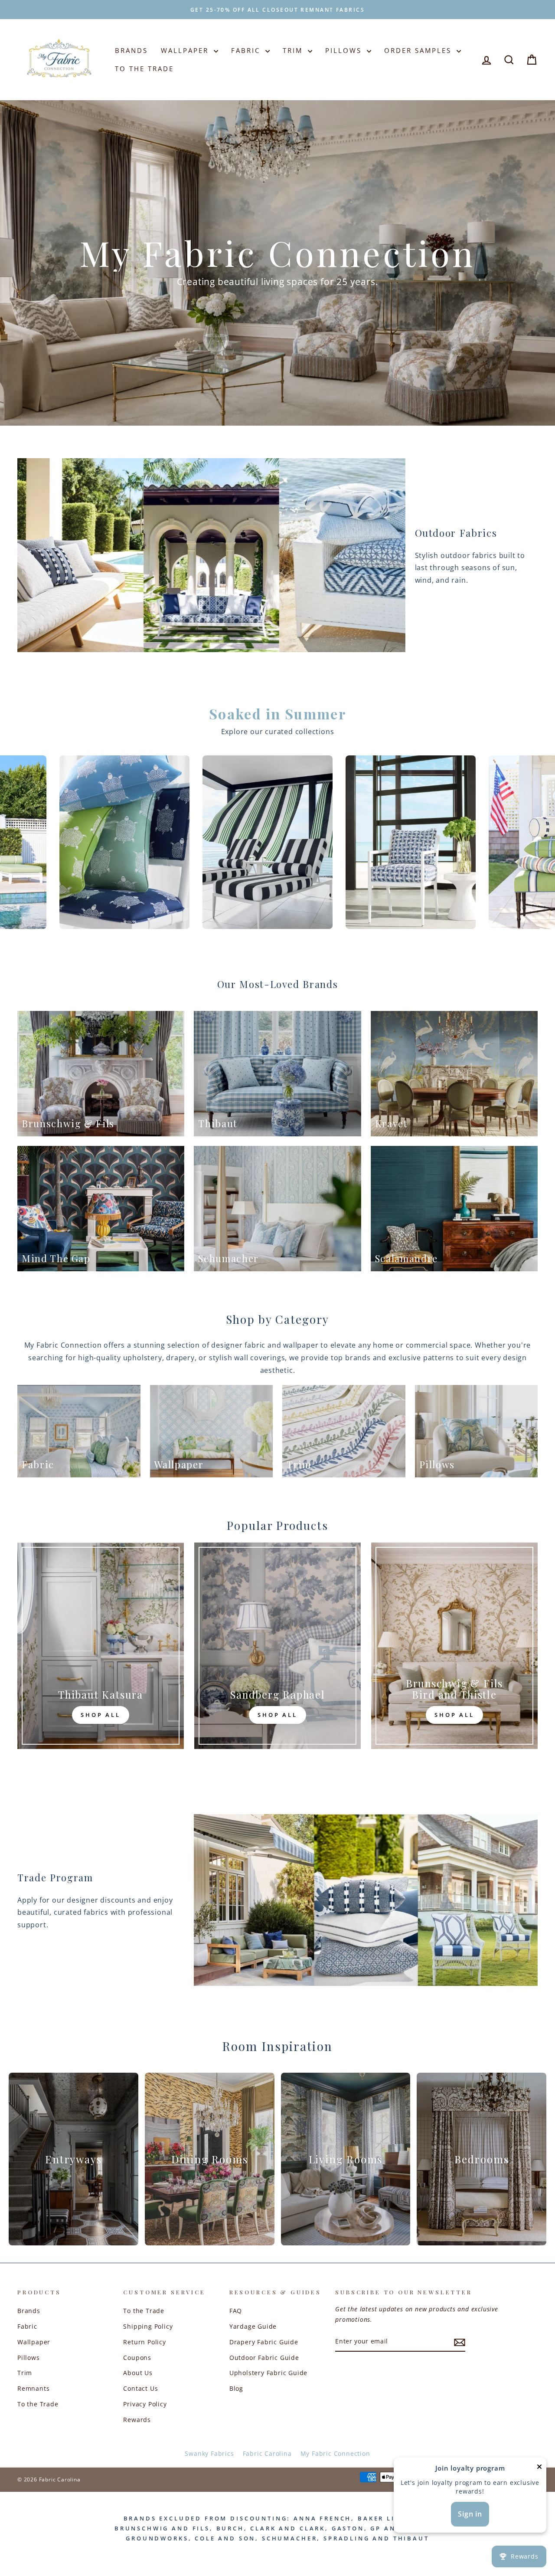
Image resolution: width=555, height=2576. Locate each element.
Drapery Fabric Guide (264, 2342)
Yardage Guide (253, 2326)
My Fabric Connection (335, 2453)
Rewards (137, 2420)
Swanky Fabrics (209, 2453)
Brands (131, 50)
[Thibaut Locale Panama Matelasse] (229, 842)
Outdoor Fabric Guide (264, 2358)
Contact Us (140, 2388)
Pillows (345, 50)
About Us (138, 2373)
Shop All (101, 1715)
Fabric (247, 50)
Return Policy (144, 2342)
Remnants (33, 2388)
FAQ (236, 2311)
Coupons (137, 2358)
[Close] (539, 2469)
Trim (294, 50)
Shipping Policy (148, 2326)
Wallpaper (186, 50)
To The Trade (144, 69)
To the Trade (38, 2404)
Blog (236, 2388)
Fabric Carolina (267, 2453)
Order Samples (419, 50)
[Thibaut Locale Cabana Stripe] (86, 842)
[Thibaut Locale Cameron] (372, 842)
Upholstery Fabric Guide (268, 2373)
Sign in (470, 2514)
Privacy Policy (145, 2404)
